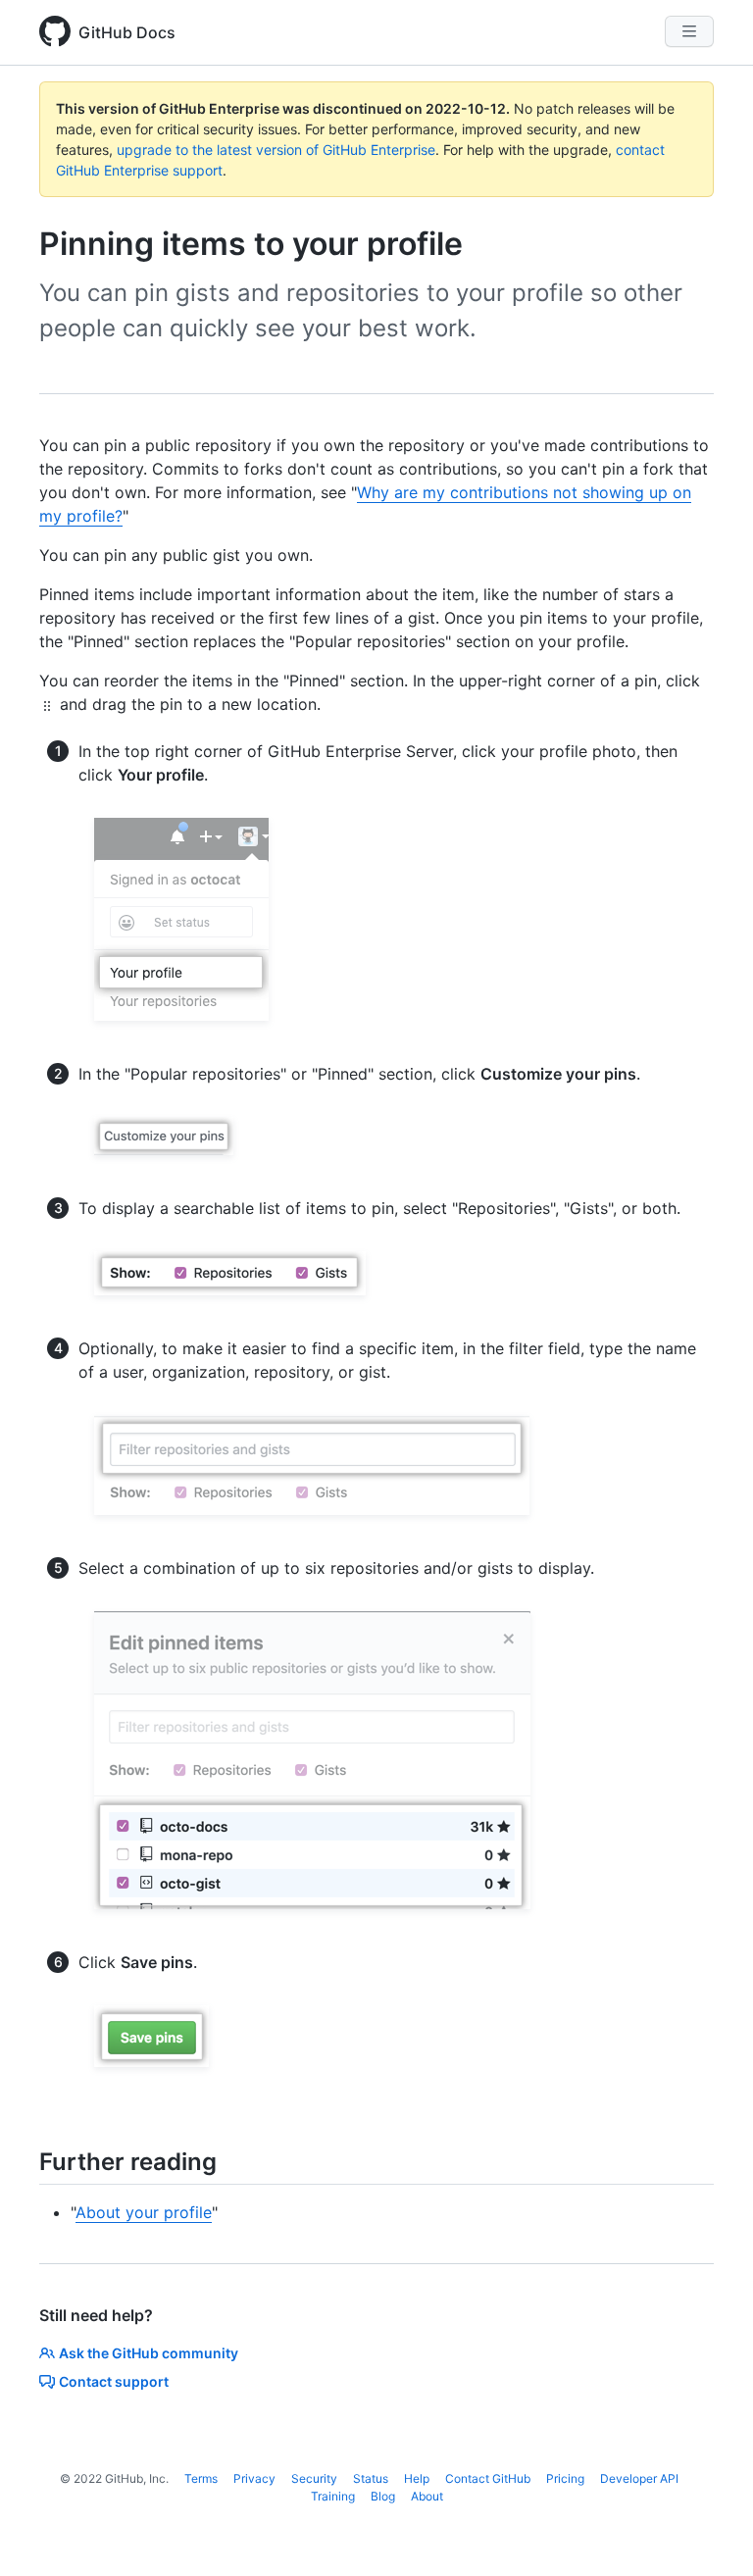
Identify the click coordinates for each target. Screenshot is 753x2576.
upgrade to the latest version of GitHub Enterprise (276, 150)
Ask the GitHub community (149, 2353)
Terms (201, 2478)
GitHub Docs (127, 32)
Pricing (565, 2478)
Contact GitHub (488, 2478)
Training (333, 2496)
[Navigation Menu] (689, 31)
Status (371, 2478)
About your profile (144, 2212)
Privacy (254, 2478)
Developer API (639, 2478)
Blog (383, 2496)
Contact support (114, 2381)
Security (314, 2478)
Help (417, 2478)
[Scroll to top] (710, 2533)
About (427, 2496)
